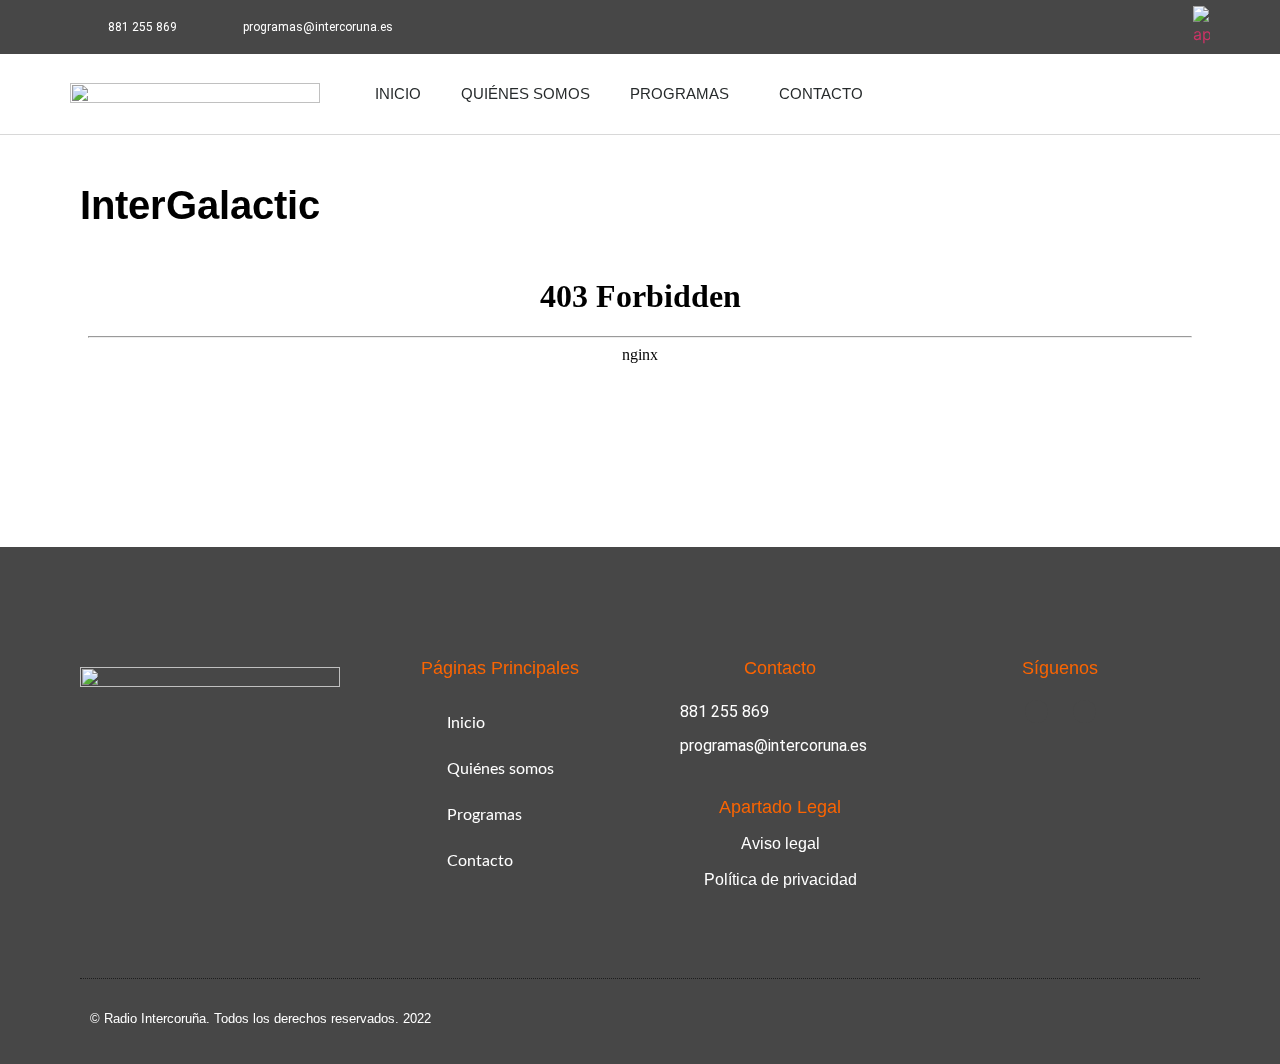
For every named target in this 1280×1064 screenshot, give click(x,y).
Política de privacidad (780, 879)
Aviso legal (780, 843)
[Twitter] (1157, 27)
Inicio (398, 93)
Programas (679, 93)
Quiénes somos (525, 93)
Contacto (821, 93)
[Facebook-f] (1102, 27)
